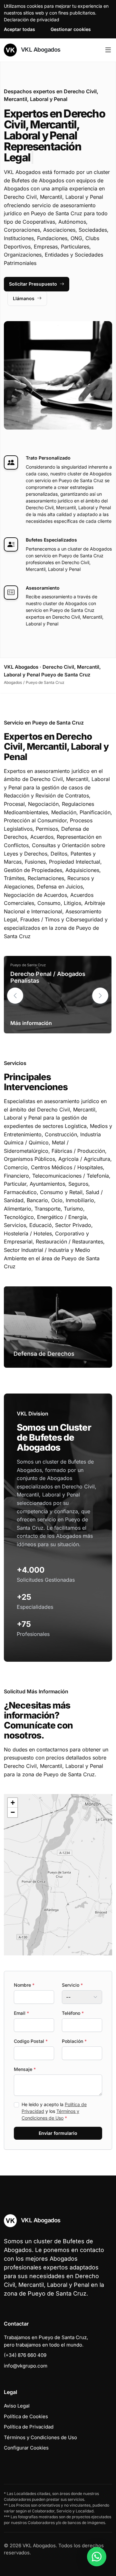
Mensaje (25, 2058)
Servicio (72, 1974)
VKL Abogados (40, 50)
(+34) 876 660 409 (25, 2344)
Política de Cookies (26, 2405)
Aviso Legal (17, 2395)
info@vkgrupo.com (26, 2355)
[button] (100, 985)
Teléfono (73, 2002)
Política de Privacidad (29, 2416)
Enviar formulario (58, 2122)
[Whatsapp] (97, 2557)
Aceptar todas (19, 29)
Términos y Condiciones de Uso (40, 2426)
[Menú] (108, 50)
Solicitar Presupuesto (33, 273)
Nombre (24, 1974)
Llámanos (24, 287)
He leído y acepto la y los (54, 2100)
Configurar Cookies (26, 2437)
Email (21, 2002)
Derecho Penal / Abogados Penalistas (48, 966)
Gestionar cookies (71, 29)
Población (74, 2030)
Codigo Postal (31, 2030)
